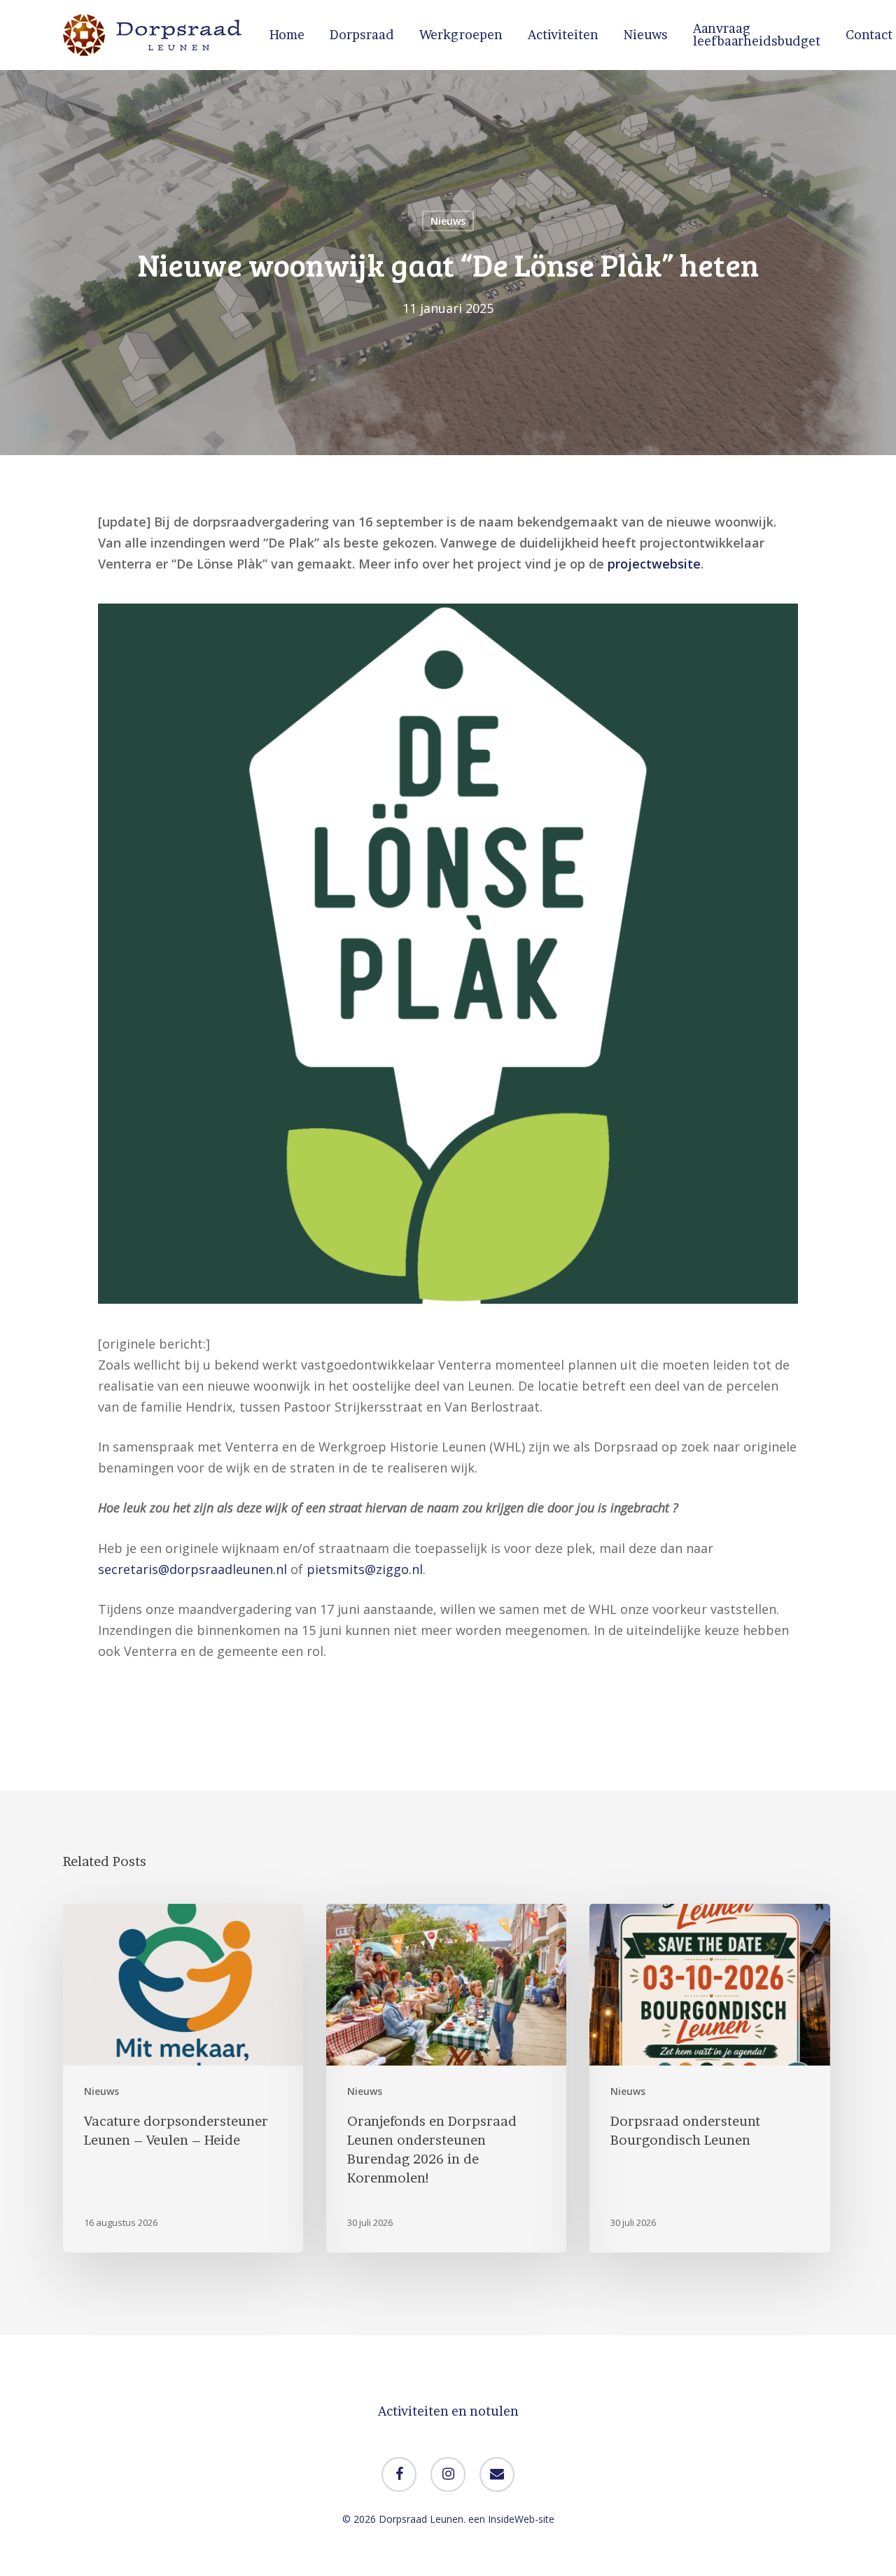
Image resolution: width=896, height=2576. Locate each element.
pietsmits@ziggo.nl (365, 1569)
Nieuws (448, 221)
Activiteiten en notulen (448, 2411)
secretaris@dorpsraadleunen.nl (192, 1569)
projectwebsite (654, 564)
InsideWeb (511, 2519)
